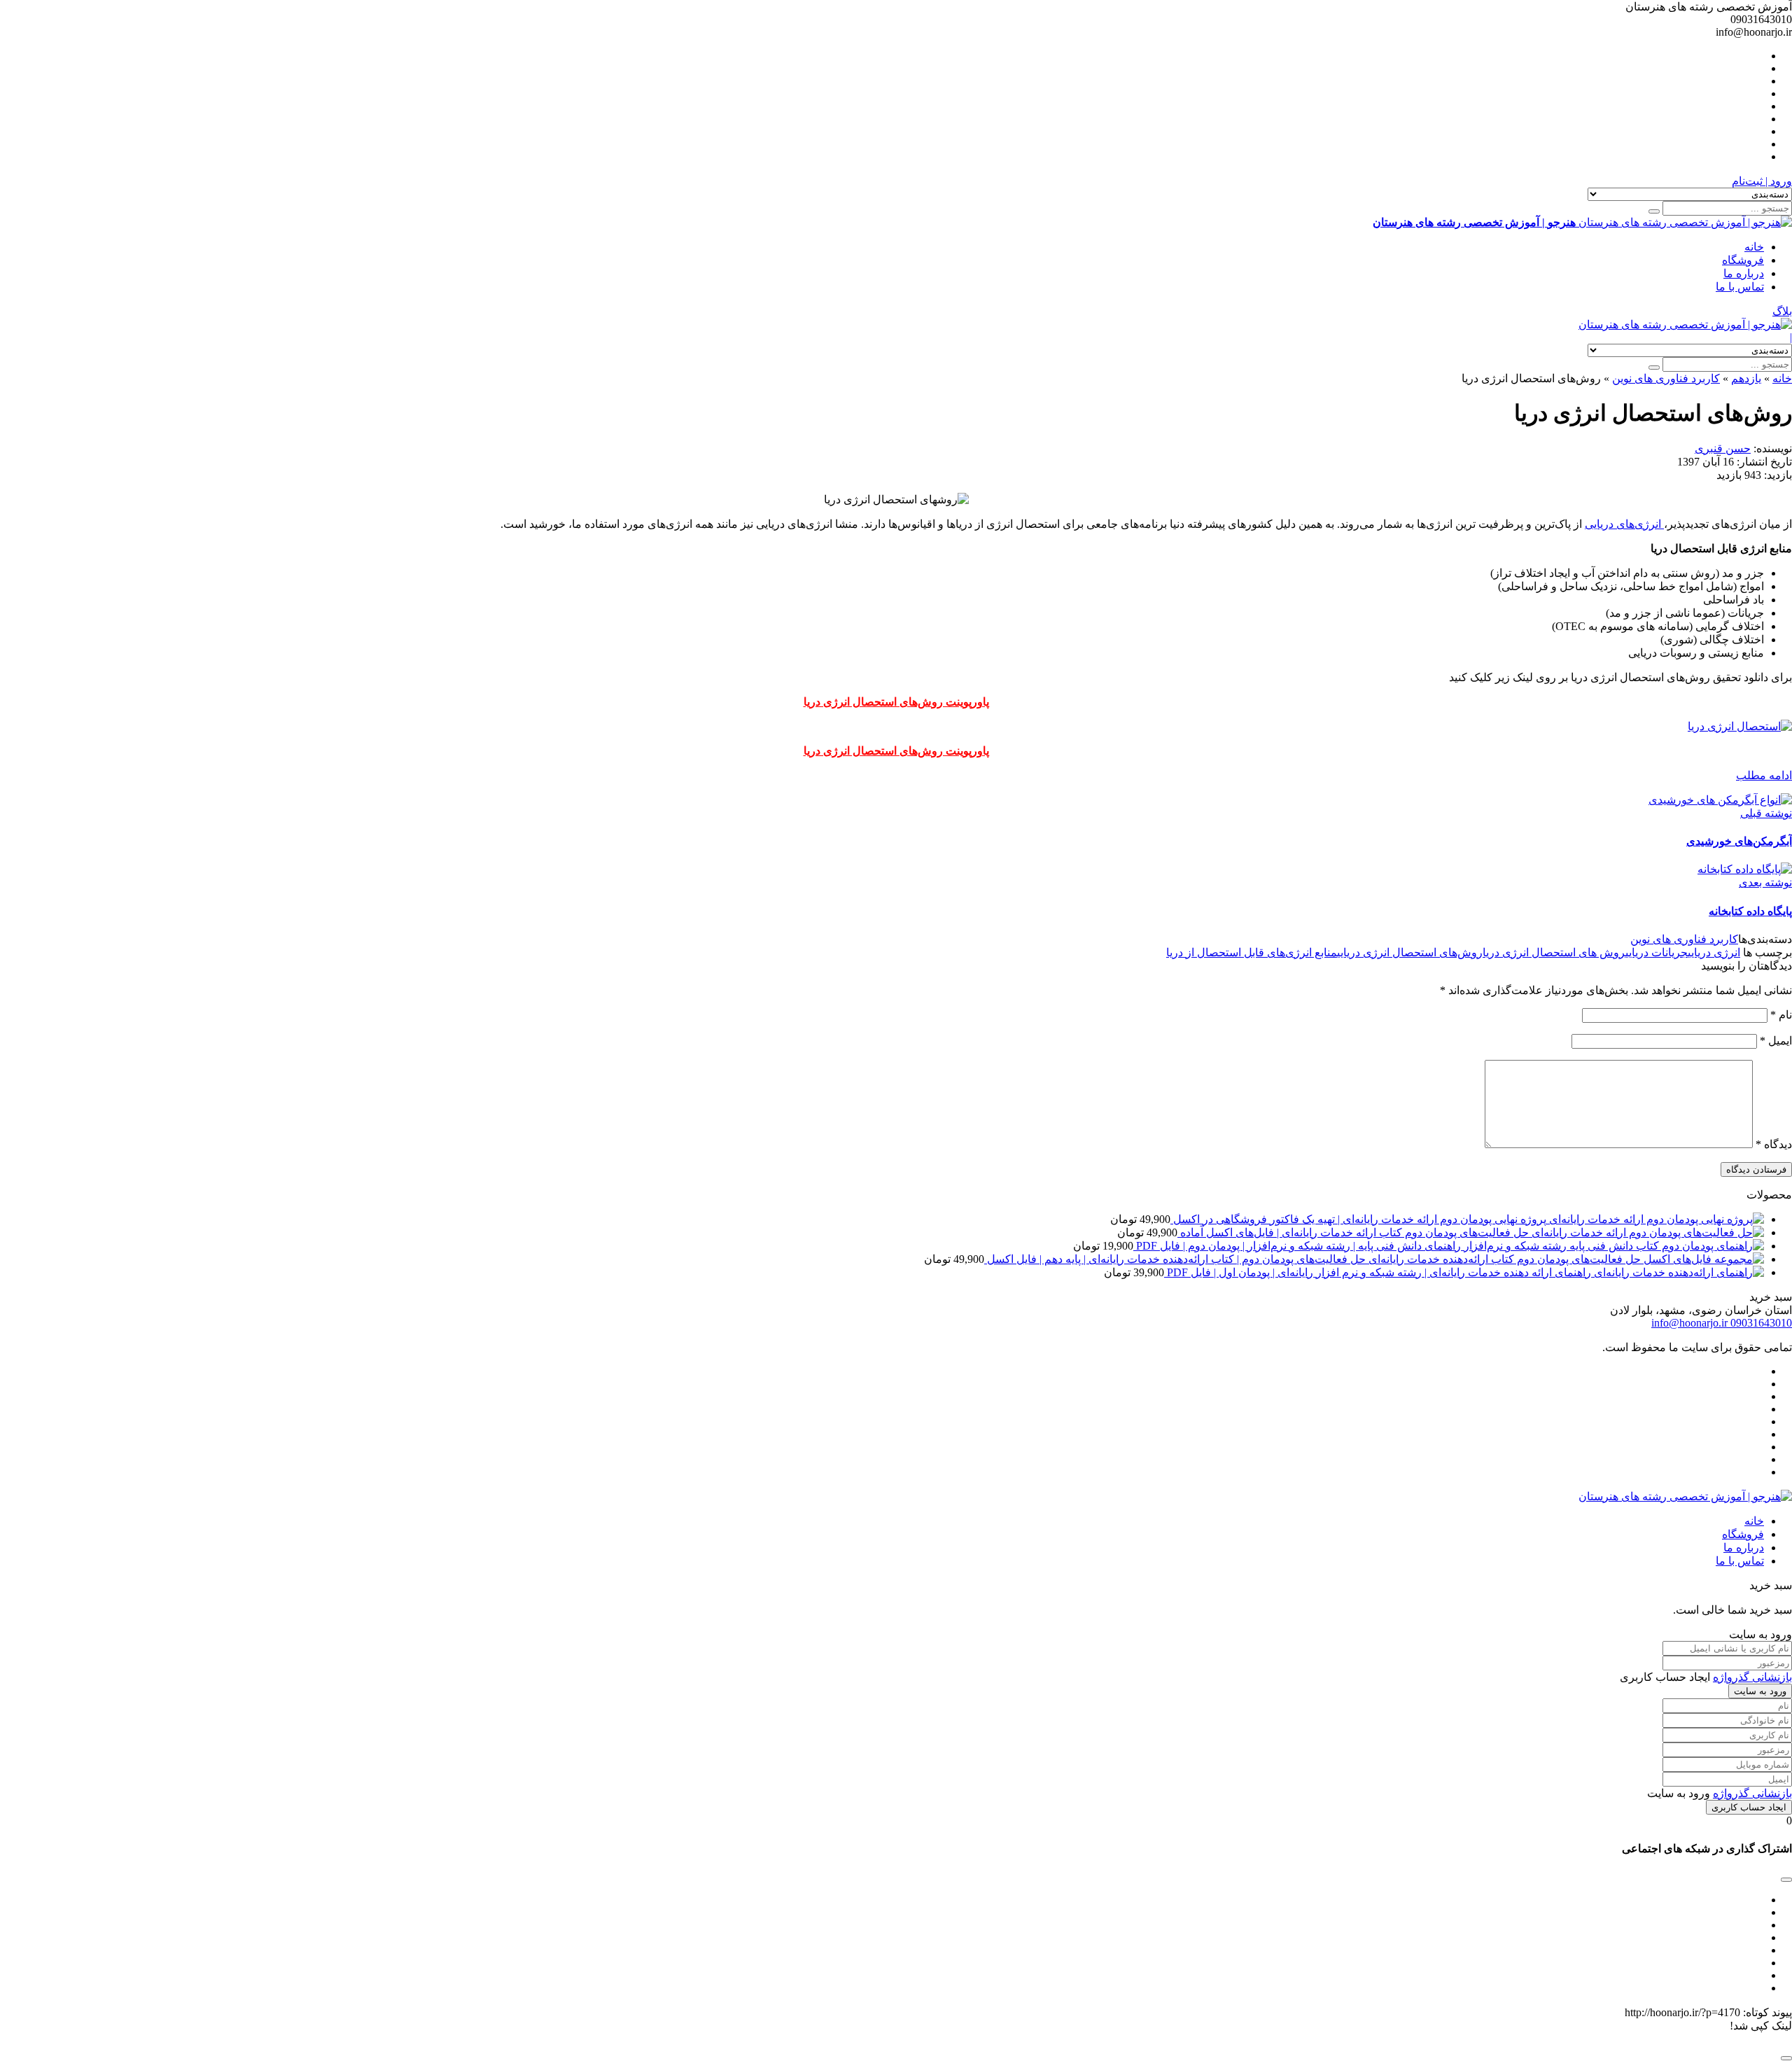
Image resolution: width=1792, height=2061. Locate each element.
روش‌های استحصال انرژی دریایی (1410, 952)
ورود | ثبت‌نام (1762, 181)
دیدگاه (1774, 1144)
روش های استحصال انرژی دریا (1554, 952)
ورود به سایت (1760, 1691)
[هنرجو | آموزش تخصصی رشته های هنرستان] (1685, 324)
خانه (1754, 247)
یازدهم (1746, 378)
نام (1781, 1015)
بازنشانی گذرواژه (1752, 1677)
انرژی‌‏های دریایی (1624, 524)
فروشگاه (1743, 260)
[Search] (1654, 211)
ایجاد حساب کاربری (1749, 1807)
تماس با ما (1740, 287)
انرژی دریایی (1714, 952)
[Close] (1786, 2058)
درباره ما (1744, 273)
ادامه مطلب (1764, 775)
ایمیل (1776, 1041)
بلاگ (1782, 311)
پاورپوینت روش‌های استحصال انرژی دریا (896, 702)
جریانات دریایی (1657, 952)
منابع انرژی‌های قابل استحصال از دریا (1252, 952)
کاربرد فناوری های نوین (1666, 378)
